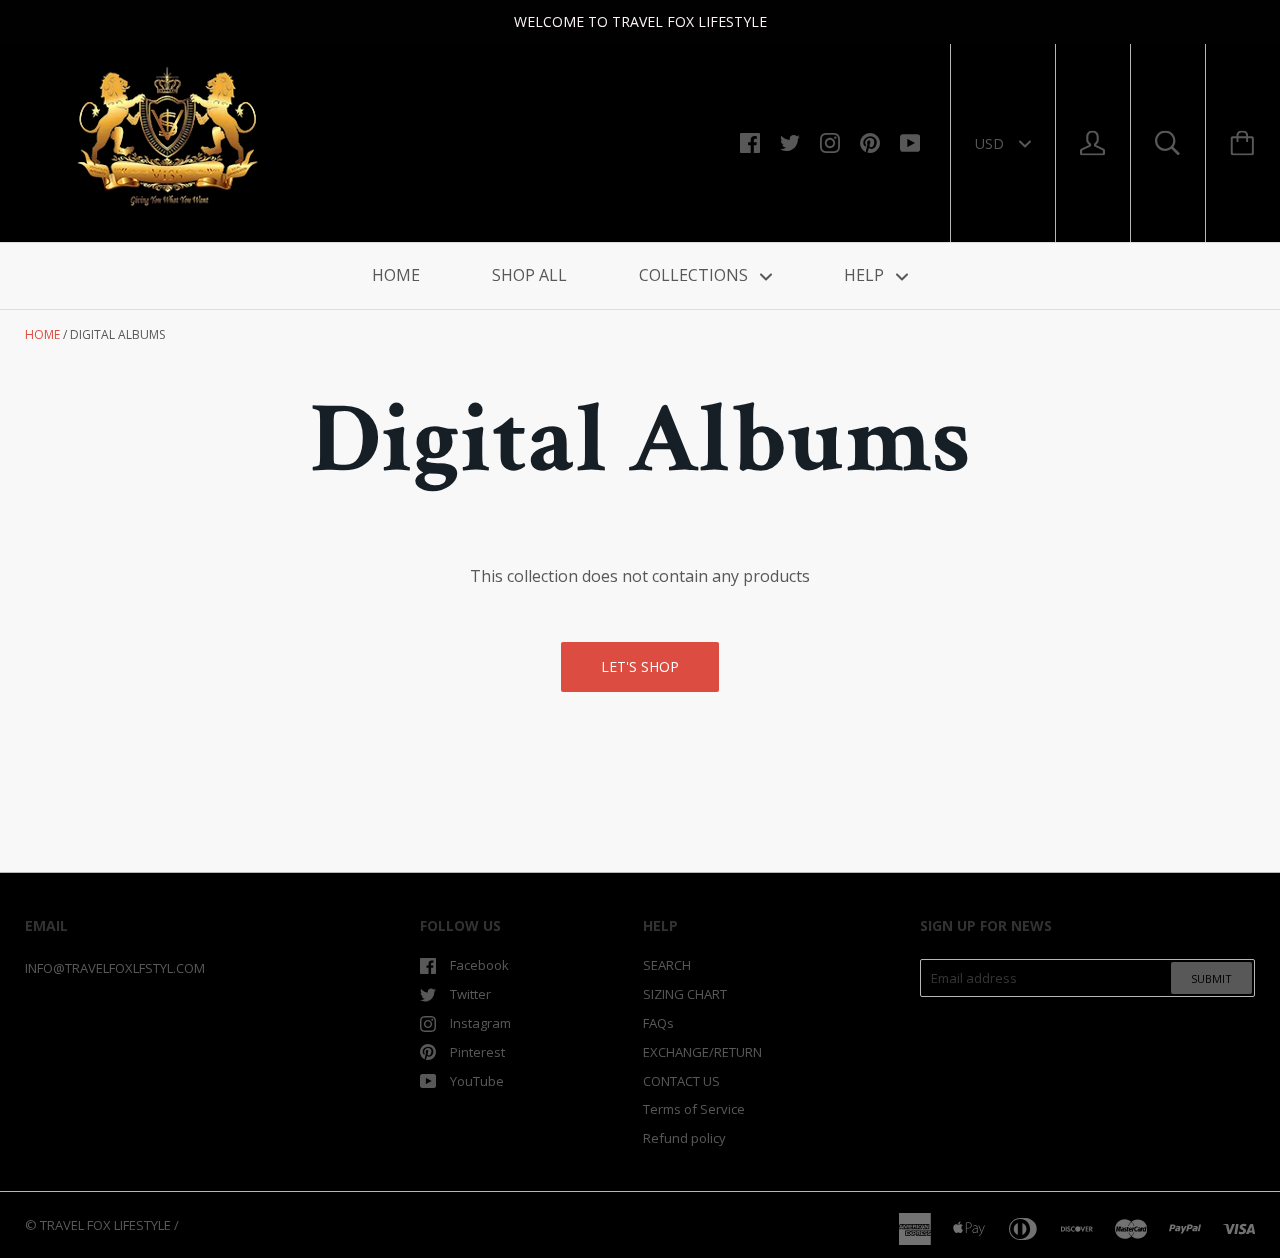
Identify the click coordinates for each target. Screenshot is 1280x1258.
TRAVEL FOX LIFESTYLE (105, 1225)
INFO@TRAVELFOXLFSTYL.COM (115, 968)
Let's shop (640, 666)
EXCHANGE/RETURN (702, 1052)
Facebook (479, 965)
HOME (396, 275)
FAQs (658, 1023)
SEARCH (667, 965)
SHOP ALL (529, 275)
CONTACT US (681, 1081)
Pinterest (477, 1052)
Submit (1211, 978)
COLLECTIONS (695, 275)
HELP (866, 275)
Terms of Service (694, 1109)
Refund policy (684, 1138)
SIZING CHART (685, 994)
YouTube (477, 1081)
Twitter (470, 994)
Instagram (480, 1023)
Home (42, 334)
